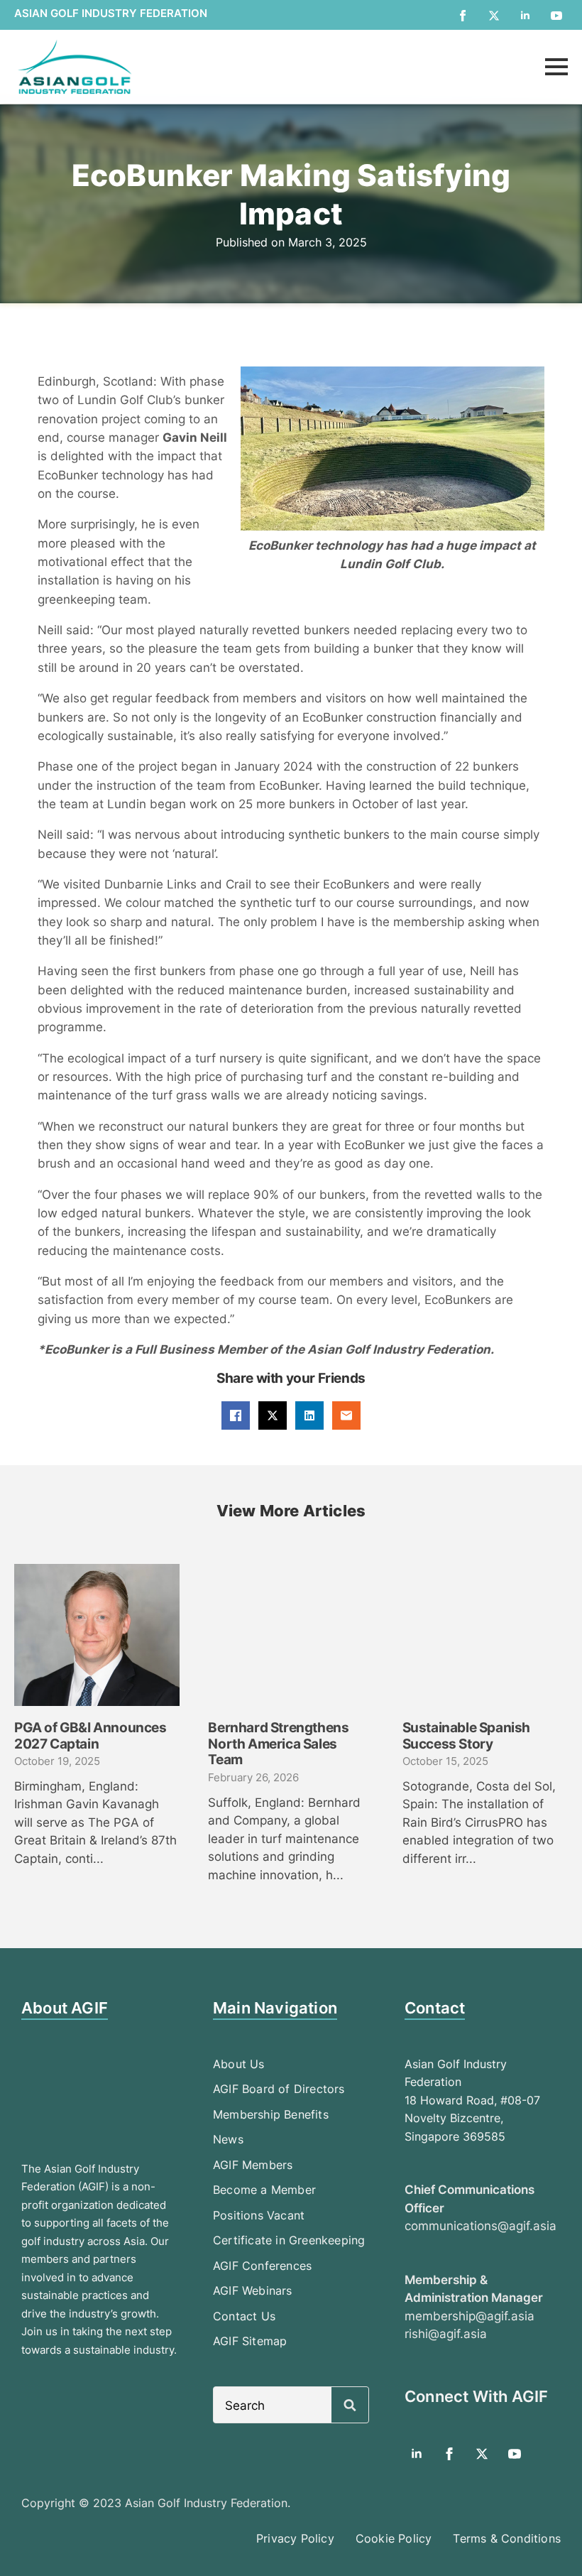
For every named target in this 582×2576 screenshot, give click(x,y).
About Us (239, 2064)
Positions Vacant (259, 2215)
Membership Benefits (271, 2114)
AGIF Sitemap (250, 2341)
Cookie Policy (394, 2538)
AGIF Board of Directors (279, 2089)
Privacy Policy (295, 2538)
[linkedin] (525, 16)
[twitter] (494, 16)
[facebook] (463, 16)
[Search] (350, 2406)
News (228, 2139)
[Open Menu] (556, 67)
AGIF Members (253, 2165)
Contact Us (244, 2316)
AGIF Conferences (262, 2266)
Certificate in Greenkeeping (289, 2240)
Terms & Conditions (507, 2538)
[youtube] (556, 16)
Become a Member (264, 2190)
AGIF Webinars (253, 2290)
